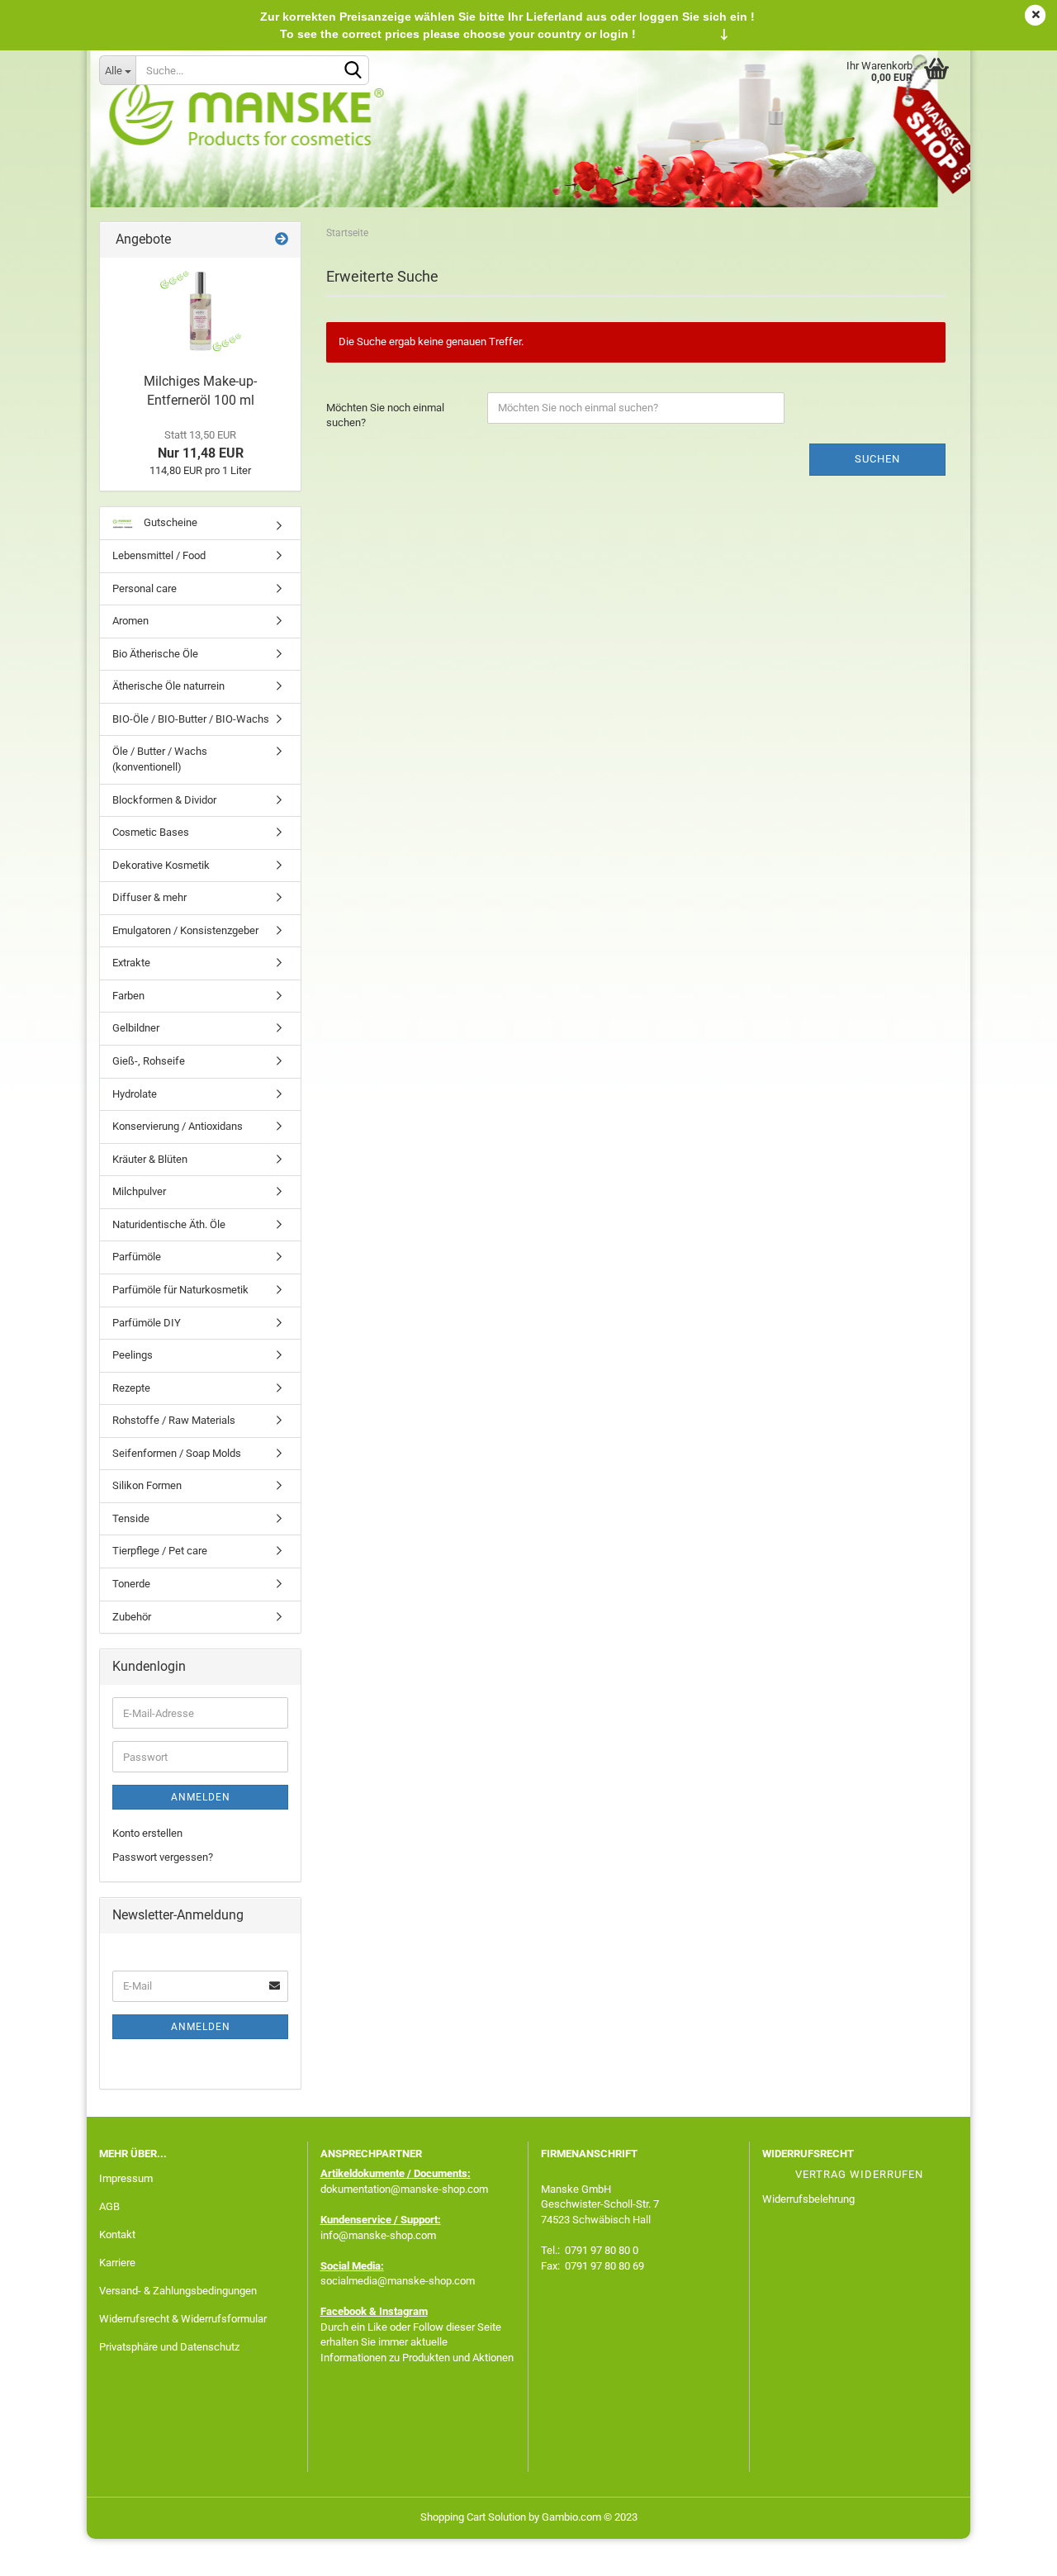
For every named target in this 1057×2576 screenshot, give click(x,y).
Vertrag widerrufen (859, 2174)
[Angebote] (282, 240)
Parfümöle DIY (147, 1323)
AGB (109, 2206)
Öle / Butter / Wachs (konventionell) (160, 759)
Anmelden (201, 1797)
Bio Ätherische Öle (155, 654)
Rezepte (131, 1388)
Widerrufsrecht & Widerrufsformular (183, 2319)
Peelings (133, 1355)
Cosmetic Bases (151, 832)
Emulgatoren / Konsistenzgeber (185, 930)
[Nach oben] (1012, 2551)
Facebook (344, 2311)
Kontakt (117, 2234)
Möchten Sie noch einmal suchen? (385, 415)
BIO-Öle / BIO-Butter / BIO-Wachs (191, 719)
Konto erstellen (147, 1833)
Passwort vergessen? (163, 1857)
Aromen (130, 621)
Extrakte (131, 963)
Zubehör (132, 1617)
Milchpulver (139, 1191)
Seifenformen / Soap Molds (177, 1453)
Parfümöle (137, 1257)
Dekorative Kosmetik (161, 865)
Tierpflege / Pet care (160, 1551)
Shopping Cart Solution (473, 2517)
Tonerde (131, 1584)
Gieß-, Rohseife (149, 1061)
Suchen (877, 459)
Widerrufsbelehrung (808, 2199)
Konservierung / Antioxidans (178, 1126)
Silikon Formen (147, 1485)
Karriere (117, 2263)
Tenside (131, 1518)
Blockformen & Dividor (164, 800)
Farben (128, 996)
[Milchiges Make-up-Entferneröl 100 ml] (201, 311)
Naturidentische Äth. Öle (169, 1224)
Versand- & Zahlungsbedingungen (178, 2291)
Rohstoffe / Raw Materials (174, 1420)
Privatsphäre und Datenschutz (169, 2347)
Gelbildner (136, 1028)
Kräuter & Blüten (150, 1159)
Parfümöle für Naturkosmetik (180, 1290)
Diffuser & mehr (149, 897)
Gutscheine (169, 522)
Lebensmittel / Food (159, 555)
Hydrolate (135, 1094)
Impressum (126, 2178)
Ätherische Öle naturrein (168, 686)
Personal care (145, 588)
